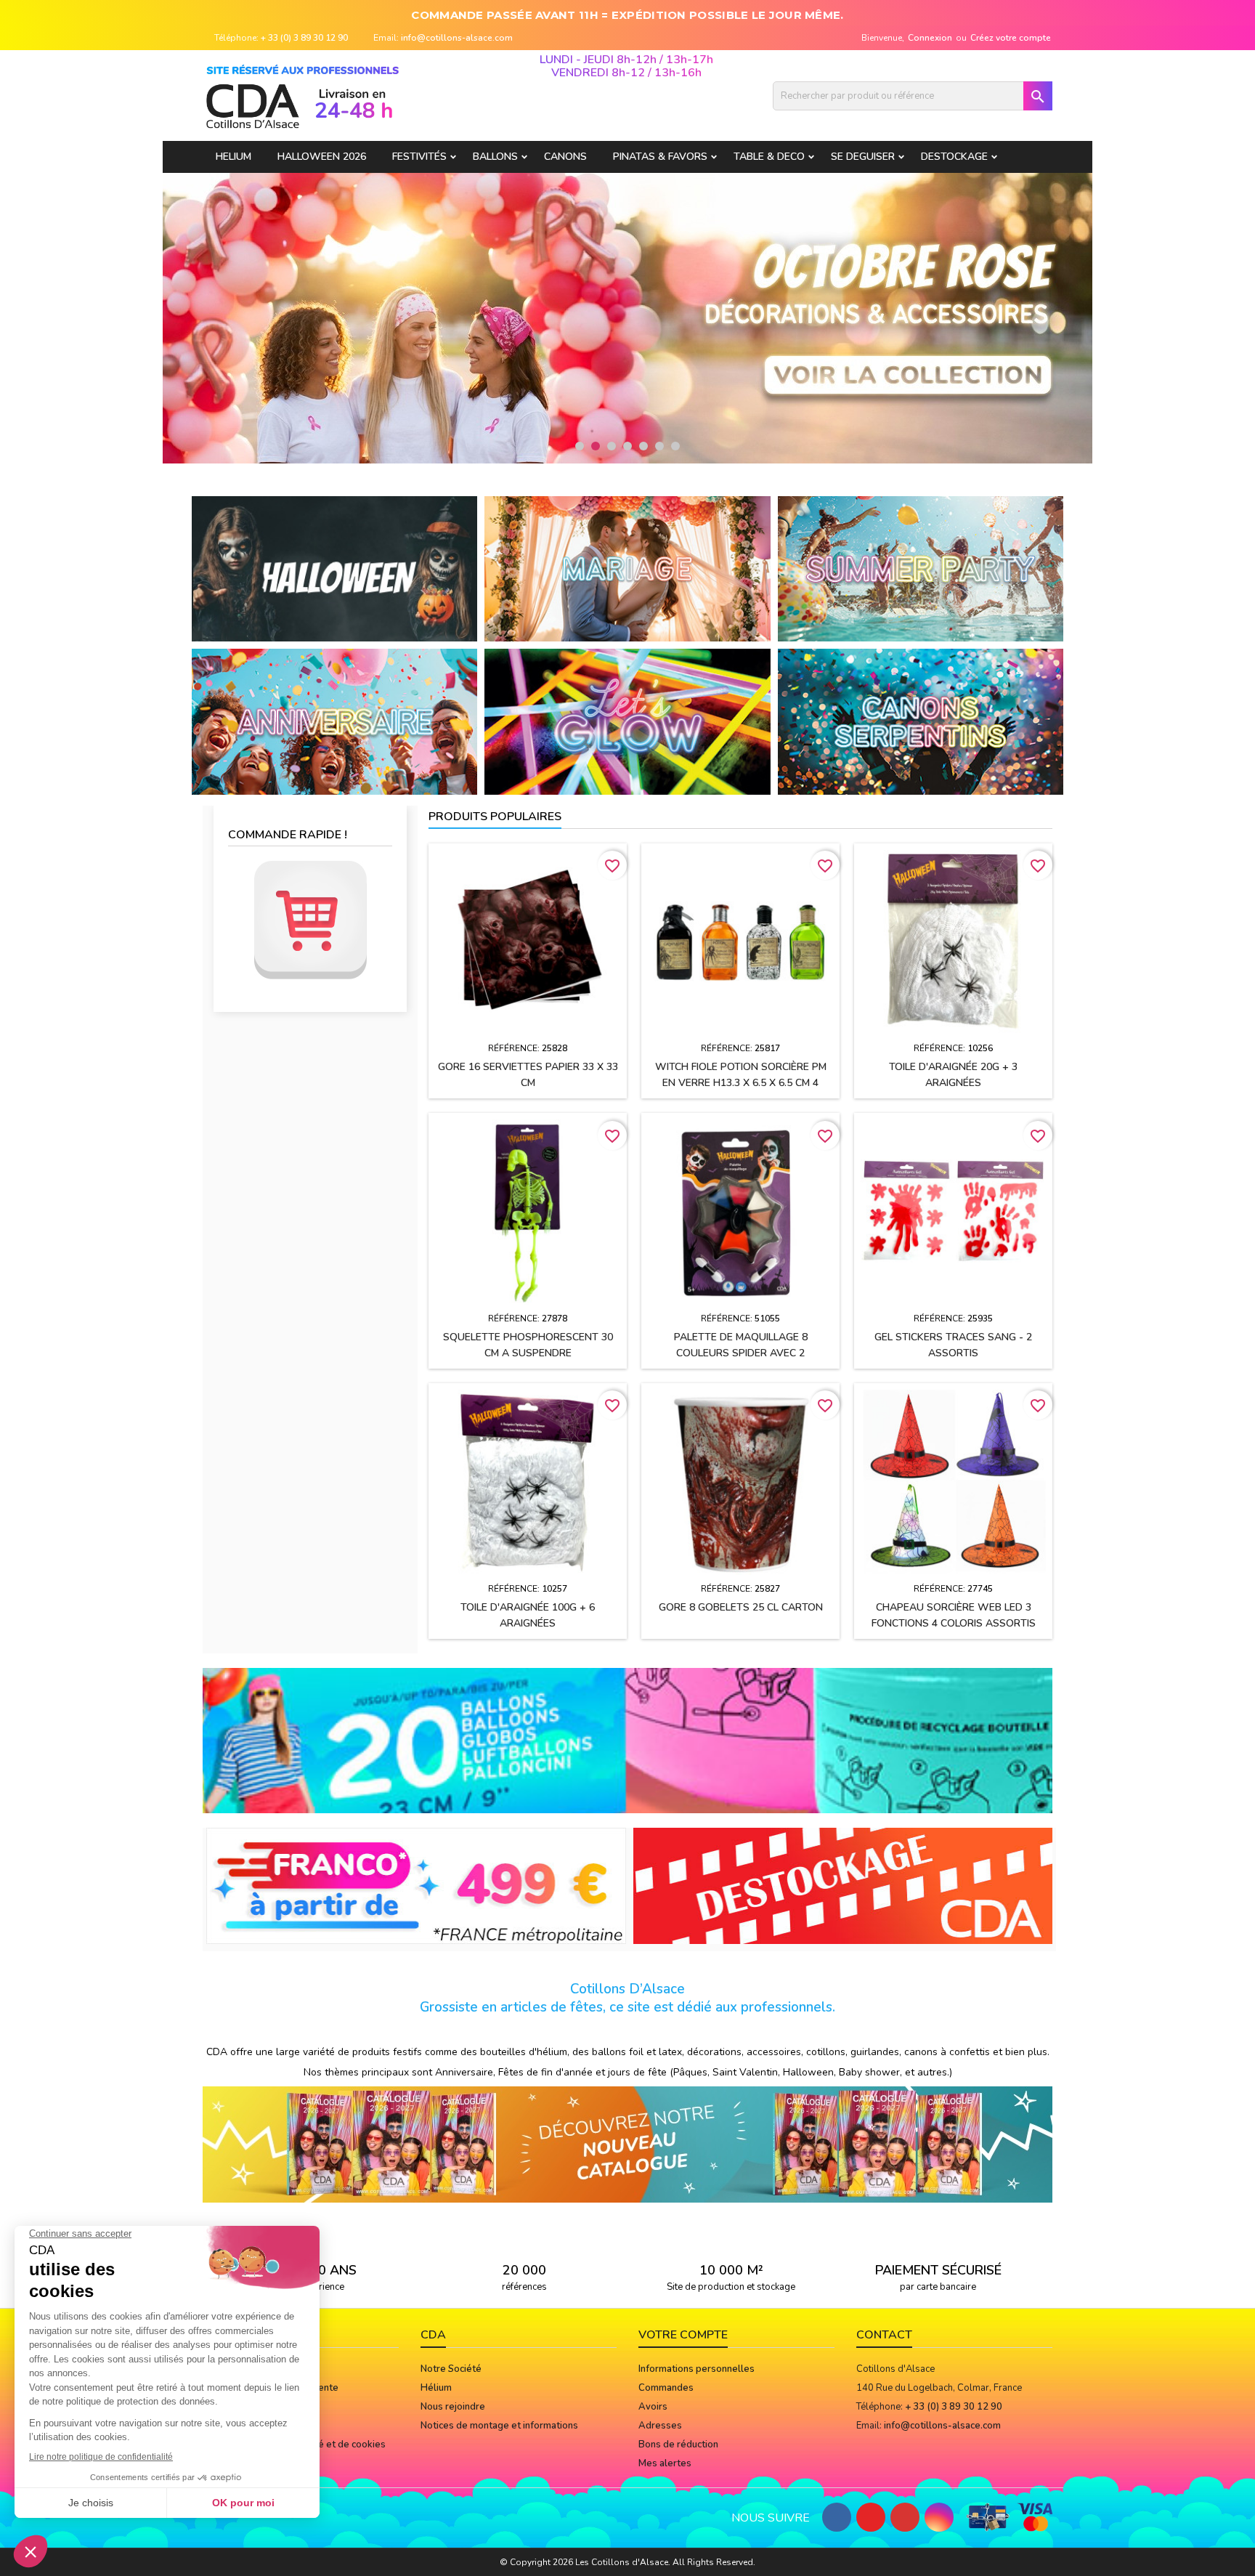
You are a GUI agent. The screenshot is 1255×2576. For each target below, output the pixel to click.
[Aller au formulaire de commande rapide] (310, 920)
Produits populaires (495, 817)
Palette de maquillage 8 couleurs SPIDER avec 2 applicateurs (741, 1353)
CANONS (565, 157)
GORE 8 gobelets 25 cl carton (741, 1607)
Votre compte (683, 2335)
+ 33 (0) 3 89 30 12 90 (304, 38)
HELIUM (233, 157)
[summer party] (921, 568)
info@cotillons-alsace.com (457, 38)
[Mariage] (627, 568)
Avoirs (653, 2407)
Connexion (930, 38)
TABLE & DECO (769, 157)
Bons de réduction (678, 2445)
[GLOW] (627, 721)
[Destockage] (843, 1885)
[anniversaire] (334, 721)
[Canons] (921, 721)
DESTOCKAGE (954, 157)
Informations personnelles (696, 2369)
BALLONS (495, 157)
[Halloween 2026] (334, 568)
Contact (884, 2335)
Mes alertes (665, 2463)
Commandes (666, 2388)
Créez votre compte (1011, 38)
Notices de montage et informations (499, 2426)
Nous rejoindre (453, 2407)
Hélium (436, 2388)
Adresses (660, 2426)
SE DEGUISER (863, 157)
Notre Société (451, 2369)
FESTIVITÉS (419, 157)
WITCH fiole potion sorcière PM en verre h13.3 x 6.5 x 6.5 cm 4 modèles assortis (741, 1083)
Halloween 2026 (322, 157)
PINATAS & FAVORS (660, 157)
